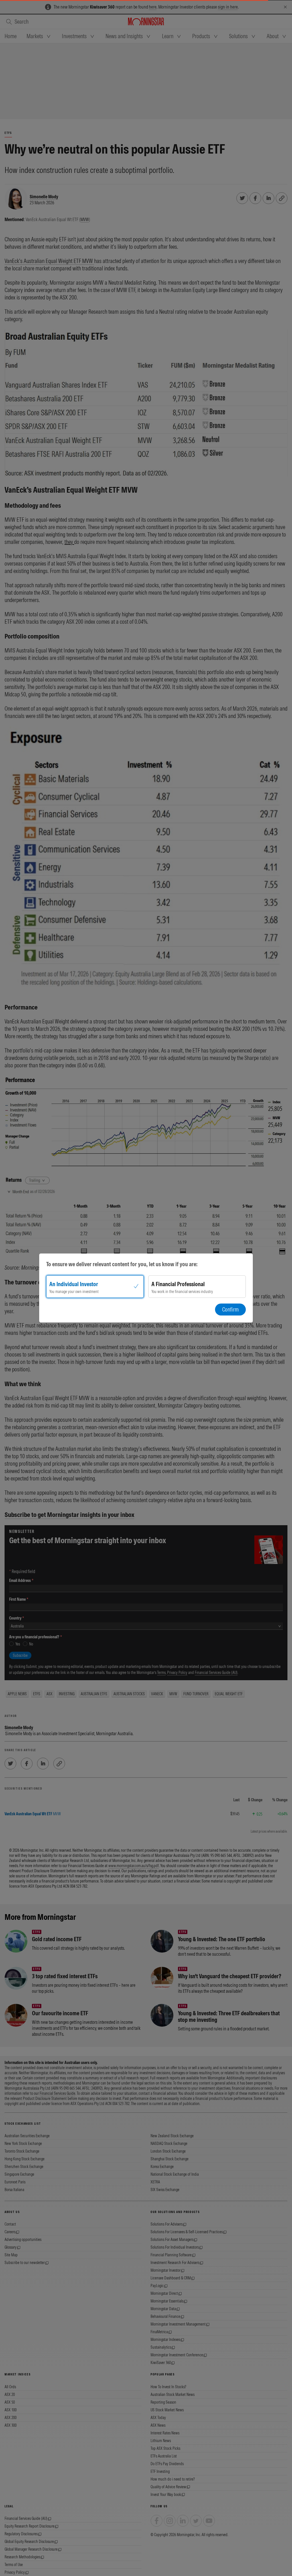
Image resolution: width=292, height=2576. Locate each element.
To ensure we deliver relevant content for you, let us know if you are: (122, 1264)
